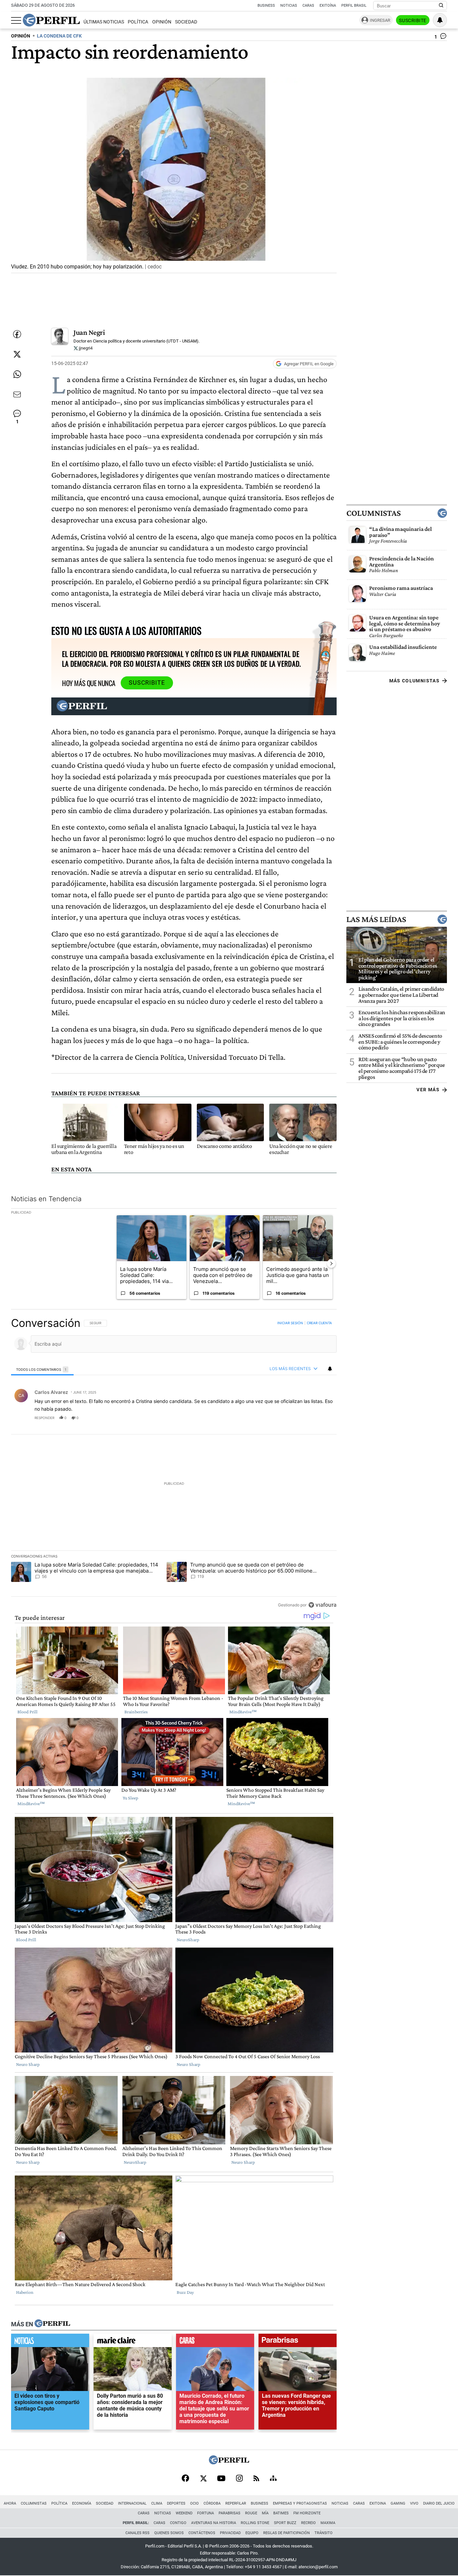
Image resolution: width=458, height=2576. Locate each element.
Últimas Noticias (104, 22)
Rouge (251, 2513)
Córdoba (212, 2503)
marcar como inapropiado (320, 1422)
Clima (157, 2503)
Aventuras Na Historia (214, 2523)
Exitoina (378, 2503)
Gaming (398, 2503)
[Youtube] (221, 2479)
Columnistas (374, 513)
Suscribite (413, 20)
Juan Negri (89, 332)
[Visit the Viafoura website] (322, 1605)
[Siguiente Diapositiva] (331, 1264)
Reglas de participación (287, 2533)
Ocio (194, 2503)
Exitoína (328, 6)
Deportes (176, 2503)
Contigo (178, 2523)
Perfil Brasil (354, 6)
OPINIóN (21, 36)
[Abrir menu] (16, 20)
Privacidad (230, 2533)
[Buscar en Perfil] (441, 6)
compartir (296, 1418)
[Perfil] (52, 2324)
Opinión (162, 22)
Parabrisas (230, 2513)
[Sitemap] (273, 2479)
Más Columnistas (414, 681)
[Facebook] (185, 2479)
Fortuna (206, 2513)
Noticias (289, 6)
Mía (265, 2513)
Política (138, 22)
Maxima (328, 2523)
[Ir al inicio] (51, 20)
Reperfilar (236, 2503)
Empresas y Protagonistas (300, 2503)
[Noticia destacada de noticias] (50, 2342)
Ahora (10, 2503)
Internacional (132, 2503)
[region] (174, 1464)
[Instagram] (239, 2479)
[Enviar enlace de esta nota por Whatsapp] (17, 374)
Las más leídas (376, 919)
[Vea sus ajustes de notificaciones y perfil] (440, 20)
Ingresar (380, 20)
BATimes (281, 2513)
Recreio (308, 2523)
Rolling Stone (255, 2523)
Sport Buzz (285, 2523)
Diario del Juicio (439, 2503)
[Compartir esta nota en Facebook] (17, 334)
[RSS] (256, 2479)
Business (266, 6)
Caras (308, 6)
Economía (82, 2503)
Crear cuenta (319, 1323)
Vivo (414, 2503)
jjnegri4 (85, 348)
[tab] (42, 1369)
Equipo (252, 2533)
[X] (203, 2479)
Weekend (184, 2513)
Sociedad (186, 22)
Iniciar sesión (290, 1323)
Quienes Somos (169, 2533)
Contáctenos (202, 2533)
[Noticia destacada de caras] (215, 2342)
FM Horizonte (307, 2513)
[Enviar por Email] (17, 394)
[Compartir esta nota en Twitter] (17, 354)
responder (44, 1418)
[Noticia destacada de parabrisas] (298, 2342)
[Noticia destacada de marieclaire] (133, 2342)
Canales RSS (137, 2533)
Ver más (428, 1090)
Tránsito (324, 2533)
